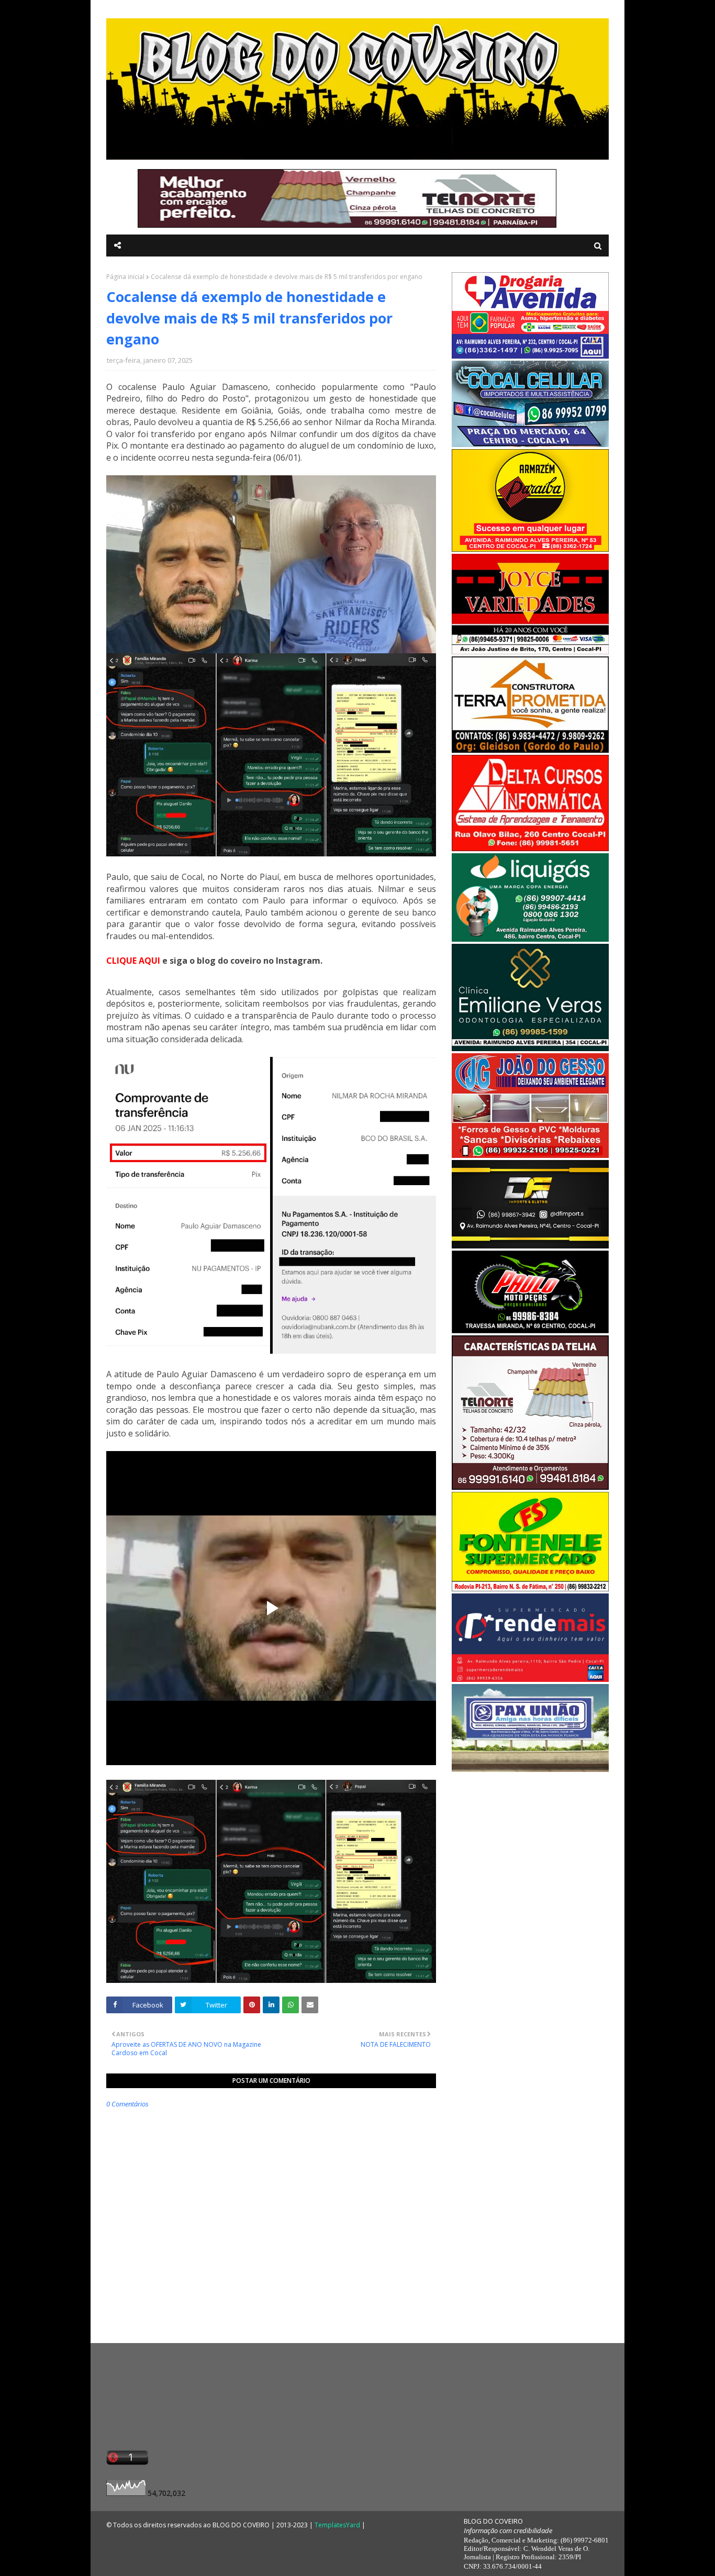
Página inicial (125, 277)
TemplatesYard (337, 2525)
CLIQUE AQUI (133, 961)
